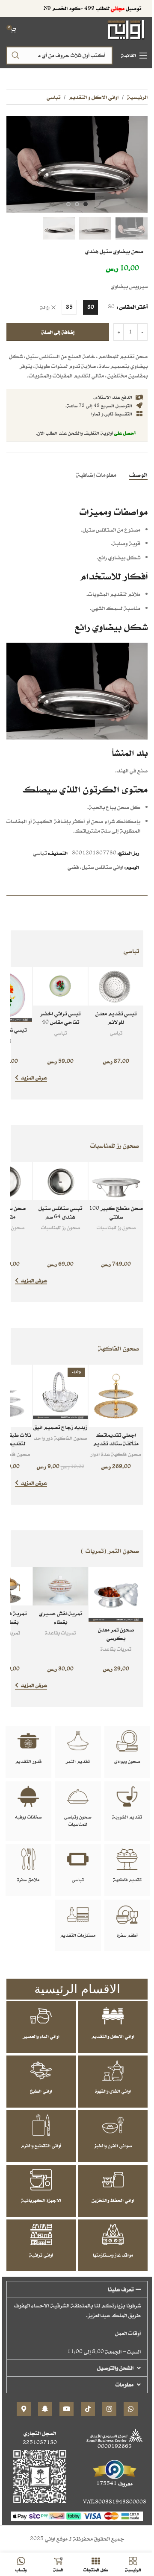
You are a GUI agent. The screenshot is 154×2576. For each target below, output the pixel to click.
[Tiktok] (88, 2409)
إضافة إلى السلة (58, 332)
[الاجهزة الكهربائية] (41, 2180)
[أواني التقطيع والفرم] (41, 2125)
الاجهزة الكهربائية (41, 2200)
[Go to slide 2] (77, 204)
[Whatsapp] (131, 2409)
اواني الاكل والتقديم (113, 2036)
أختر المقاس (133, 307)
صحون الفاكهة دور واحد (60, 1438)
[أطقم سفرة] (127, 1915)
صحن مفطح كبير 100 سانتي (116, 1212)
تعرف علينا (121, 2289)
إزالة (45, 308)
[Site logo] (126, 29)
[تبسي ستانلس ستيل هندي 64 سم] (60, 1181)
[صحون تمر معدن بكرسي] (116, 1594)
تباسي (53, 97)
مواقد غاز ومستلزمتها (113, 2255)
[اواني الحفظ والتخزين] (113, 2180)
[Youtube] (67, 2409)
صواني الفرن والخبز (113, 2146)
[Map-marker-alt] (24, 2409)
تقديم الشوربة (127, 1817)
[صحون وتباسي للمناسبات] (78, 1796)
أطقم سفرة (127, 1935)
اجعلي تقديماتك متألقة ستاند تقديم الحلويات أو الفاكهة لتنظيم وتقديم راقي (116, 1447)
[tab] (138, 474)
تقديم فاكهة (127, 1880)
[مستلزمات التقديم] (78, 1915)
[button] (139, 163)
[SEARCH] (15, 56)
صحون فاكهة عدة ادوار (116, 1454)
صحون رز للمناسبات (116, 1227)
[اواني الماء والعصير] (41, 2016)
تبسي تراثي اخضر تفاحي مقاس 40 (60, 1018)
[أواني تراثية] (41, 2234)
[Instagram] (109, 2409)
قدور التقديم (28, 1761)
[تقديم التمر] (78, 1741)
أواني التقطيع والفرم (41, 2146)
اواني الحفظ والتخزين (113, 2200)
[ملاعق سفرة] (28, 1859)
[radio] (90, 307)
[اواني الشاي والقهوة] (113, 2070)
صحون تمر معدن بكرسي (116, 1634)
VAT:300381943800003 (115, 2502)
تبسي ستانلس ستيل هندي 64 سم (60, 1212)
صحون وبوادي (127, 1761)
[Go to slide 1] (86, 204)
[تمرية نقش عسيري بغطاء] (60, 1586)
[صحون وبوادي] (127, 1741)
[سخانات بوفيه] (28, 1796)
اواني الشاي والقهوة (113, 2091)
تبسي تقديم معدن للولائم (116, 1018)
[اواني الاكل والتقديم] (113, 2016)
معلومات (124, 2384)
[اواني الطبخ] (41, 2070)
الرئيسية (137, 97)
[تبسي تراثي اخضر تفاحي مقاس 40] (60, 986)
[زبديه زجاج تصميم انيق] (60, 1392)
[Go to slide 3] (68, 204)
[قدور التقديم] (28, 1741)
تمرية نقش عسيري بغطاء (61, 1618)
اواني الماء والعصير (41, 2036)
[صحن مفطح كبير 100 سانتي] (116, 1181)
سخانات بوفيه (28, 1817)
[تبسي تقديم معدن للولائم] (116, 986)
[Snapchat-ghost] (45, 2409)
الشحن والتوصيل (115, 2368)
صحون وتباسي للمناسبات (78, 1820)
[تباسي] (78, 1859)
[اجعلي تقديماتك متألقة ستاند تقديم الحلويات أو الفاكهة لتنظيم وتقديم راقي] (116, 1396)
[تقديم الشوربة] (127, 1796)
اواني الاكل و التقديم (94, 97)
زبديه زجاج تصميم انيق (60, 1427)
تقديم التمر (78, 1761)
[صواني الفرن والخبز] (113, 2125)
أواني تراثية (41, 2255)
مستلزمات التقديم (78, 1935)
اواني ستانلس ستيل (102, 867)
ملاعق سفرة (28, 1880)
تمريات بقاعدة (116, 1649)
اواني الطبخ (41, 2091)
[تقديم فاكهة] (127, 1859)
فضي (73, 867)
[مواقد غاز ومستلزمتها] (113, 2234)
